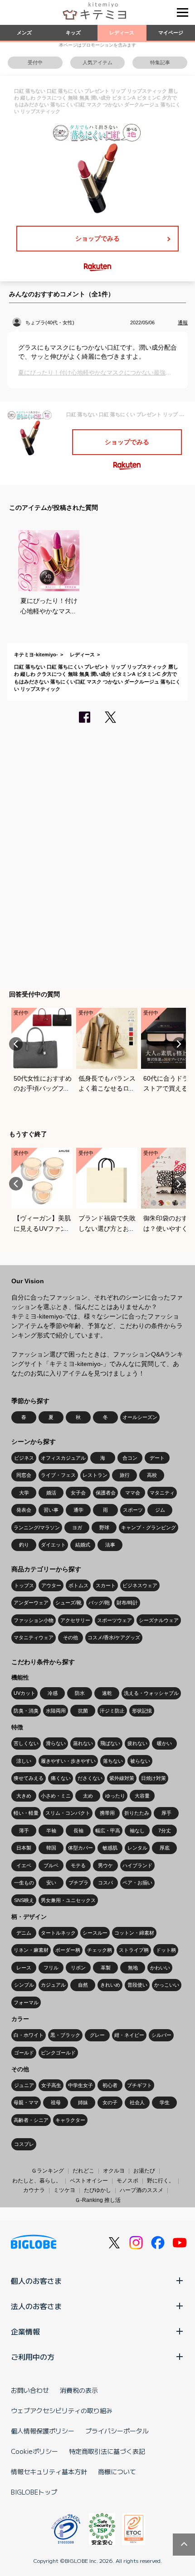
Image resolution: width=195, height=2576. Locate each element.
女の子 (110, 2102)
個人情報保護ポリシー (43, 2431)
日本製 (24, 1848)
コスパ (105, 1883)
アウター (51, 1585)
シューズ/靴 (68, 1603)
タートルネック (58, 1933)
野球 (104, 1528)
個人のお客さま (36, 2281)
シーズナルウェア (159, 1620)
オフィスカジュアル (63, 1458)
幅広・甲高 (108, 1831)
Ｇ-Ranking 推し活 (98, 2200)
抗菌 (83, 1711)
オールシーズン (140, 1417)
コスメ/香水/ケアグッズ (114, 1637)
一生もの (24, 1883)
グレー (97, 2035)
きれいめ (110, 1985)
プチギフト (139, 2085)
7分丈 (165, 1831)
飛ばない (110, 1743)
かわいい (160, 1968)
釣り (24, 1545)
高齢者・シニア (31, 2120)
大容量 (142, 1796)
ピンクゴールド (58, 2053)
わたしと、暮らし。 (37, 2181)
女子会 (78, 1493)
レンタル (137, 1848)
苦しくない (26, 1743)
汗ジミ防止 (112, 1711)
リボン (78, 1968)
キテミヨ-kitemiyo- (36, 655)
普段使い (137, 1985)
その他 (71, 1637)
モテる (78, 1865)
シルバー (161, 2035)
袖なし (137, 1831)
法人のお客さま (36, 2306)
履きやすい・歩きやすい (68, 1761)
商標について (117, 2472)
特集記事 (160, 62)
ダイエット (53, 1545)
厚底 (165, 1848)
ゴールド (24, 2053)
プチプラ (78, 1883)
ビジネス (24, 1458)
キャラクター (70, 2120)
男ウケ (105, 1865)
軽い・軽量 (26, 1813)
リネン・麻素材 (31, 1950)
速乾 (107, 1693)
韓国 (51, 1848)
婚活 (51, 1493)
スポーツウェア (115, 1620)
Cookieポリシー (34, 2451)
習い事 (51, 1510)
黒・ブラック (65, 2035)
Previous (16, 1044)
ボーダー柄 (68, 1950)
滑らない (56, 1743)
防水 (80, 1693)
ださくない (90, 1778)
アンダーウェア (31, 1603)
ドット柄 (166, 1950)
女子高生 (51, 2085)
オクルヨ (114, 2171)
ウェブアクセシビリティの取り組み (62, 2410)
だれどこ (83, 2171)
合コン (130, 1458)
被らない (140, 1761)
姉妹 (83, 2102)
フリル (51, 1968)
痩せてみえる (29, 1778)
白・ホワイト (29, 2035)
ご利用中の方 (33, 2357)
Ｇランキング (48, 2171)
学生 (165, 2102)
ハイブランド (137, 1865)
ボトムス (78, 1585)
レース (24, 1968)
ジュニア (24, 2085)
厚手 (166, 1813)
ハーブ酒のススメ (141, 2190)
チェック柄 (100, 1950)
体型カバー (80, 1848)
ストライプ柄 (134, 1950)
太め (88, 1796)
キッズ (73, 33)
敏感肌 (110, 1848)
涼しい (24, 1761)
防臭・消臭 (26, 1711)
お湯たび (144, 2171)
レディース (122, 33)
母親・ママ (26, 2102)
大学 (24, 1493)
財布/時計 (127, 1603)
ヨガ (77, 1528)
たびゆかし (97, 2190)
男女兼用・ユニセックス (68, 1900)
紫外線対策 (122, 1778)
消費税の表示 (79, 2390)
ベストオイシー (89, 2181)
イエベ (24, 1865)
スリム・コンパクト (68, 1813)
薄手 (24, 1831)
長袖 (78, 1831)
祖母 (56, 2102)
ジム (160, 1510)
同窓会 (24, 1475)
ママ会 (133, 1493)
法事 (110, 1545)
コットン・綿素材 (134, 1933)
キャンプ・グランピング (149, 1528)
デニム (24, 1933)
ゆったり (115, 1796)
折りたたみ (137, 1813)
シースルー (95, 1933)
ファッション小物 (34, 1620)
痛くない (61, 1778)
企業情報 (25, 2331)
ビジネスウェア (140, 1585)
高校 (152, 1475)
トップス (24, 1585)
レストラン (95, 1475)
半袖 (51, 1831)
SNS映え (24, 1900)
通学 (78, 1510)
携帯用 (107, 1813)
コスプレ (24, 2144)
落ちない (113, 1761)
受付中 (35, 62)
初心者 (110, 2085)
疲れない (137, 1743)
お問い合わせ (30, 2390)
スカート (106, 1585)
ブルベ (51, 1865)
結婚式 (83, 1545)
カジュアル (53, 1985)
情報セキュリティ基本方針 (49, 2472)
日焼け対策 (154, 1778)
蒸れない (83, 1743)
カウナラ (34, 2190)
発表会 (24, 1510)
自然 (83, 1985)
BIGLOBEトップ (34, 2492)
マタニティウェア (34, 1637)
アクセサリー (75, 1620)
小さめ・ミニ (56, 1796)
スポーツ (133, 1510)
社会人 (137, 2102)
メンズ (24, 33)
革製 (106, 1968)
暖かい (164, 1743)
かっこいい (167, 1985)
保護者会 (106, 1493)
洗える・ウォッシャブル (151, 1693)
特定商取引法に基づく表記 (107, 2451)
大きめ (24, 1796)
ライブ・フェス (58, 1475)
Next (179, 1044)
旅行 (125, 1475)
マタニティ (162, 1493)
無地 (133, 1968)
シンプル (24, 1985)
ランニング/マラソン (37, 1528)
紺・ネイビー (129, 2035)
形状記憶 (142, 1711)
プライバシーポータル (117, 2431)
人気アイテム (97, 62)
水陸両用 (56, 1711)
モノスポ (127, 2181)
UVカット (24, 1693)
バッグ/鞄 (99, 1603)
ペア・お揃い (137, 1883)
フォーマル (26, 2002)
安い (51, 1883)
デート (157, 1458)
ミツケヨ (64, 2190)
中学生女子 (80, 2085)
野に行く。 (161, 2181)
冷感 (53, 1693)
